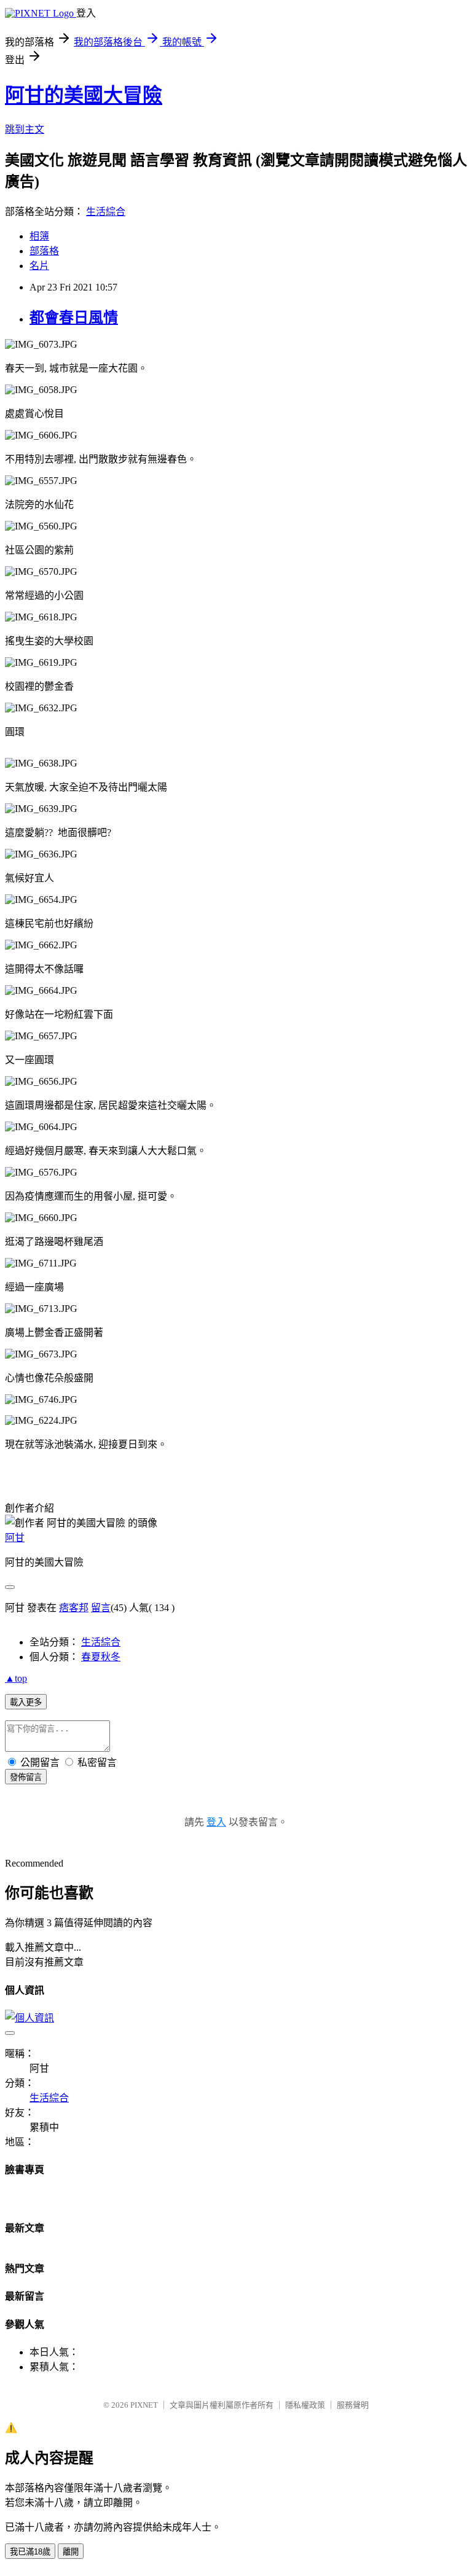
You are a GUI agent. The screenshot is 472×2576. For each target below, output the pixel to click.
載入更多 (26, 1702)
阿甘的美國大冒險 (84, 95)
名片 (39, 266)
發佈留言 (26, 1777)
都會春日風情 (74, 318)
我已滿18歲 (30, 2552)
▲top (16, 1678)
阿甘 (15, 1538)
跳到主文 (25, 129)
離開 (71, 2552)
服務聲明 (353, 2405)
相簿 (39, 236)
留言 (101, 1608)
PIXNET (144, 2405)
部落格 (44, 251)
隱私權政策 (305, 2405)
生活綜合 (106, 212)
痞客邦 (74, 1608)
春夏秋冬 (101, 1657)
